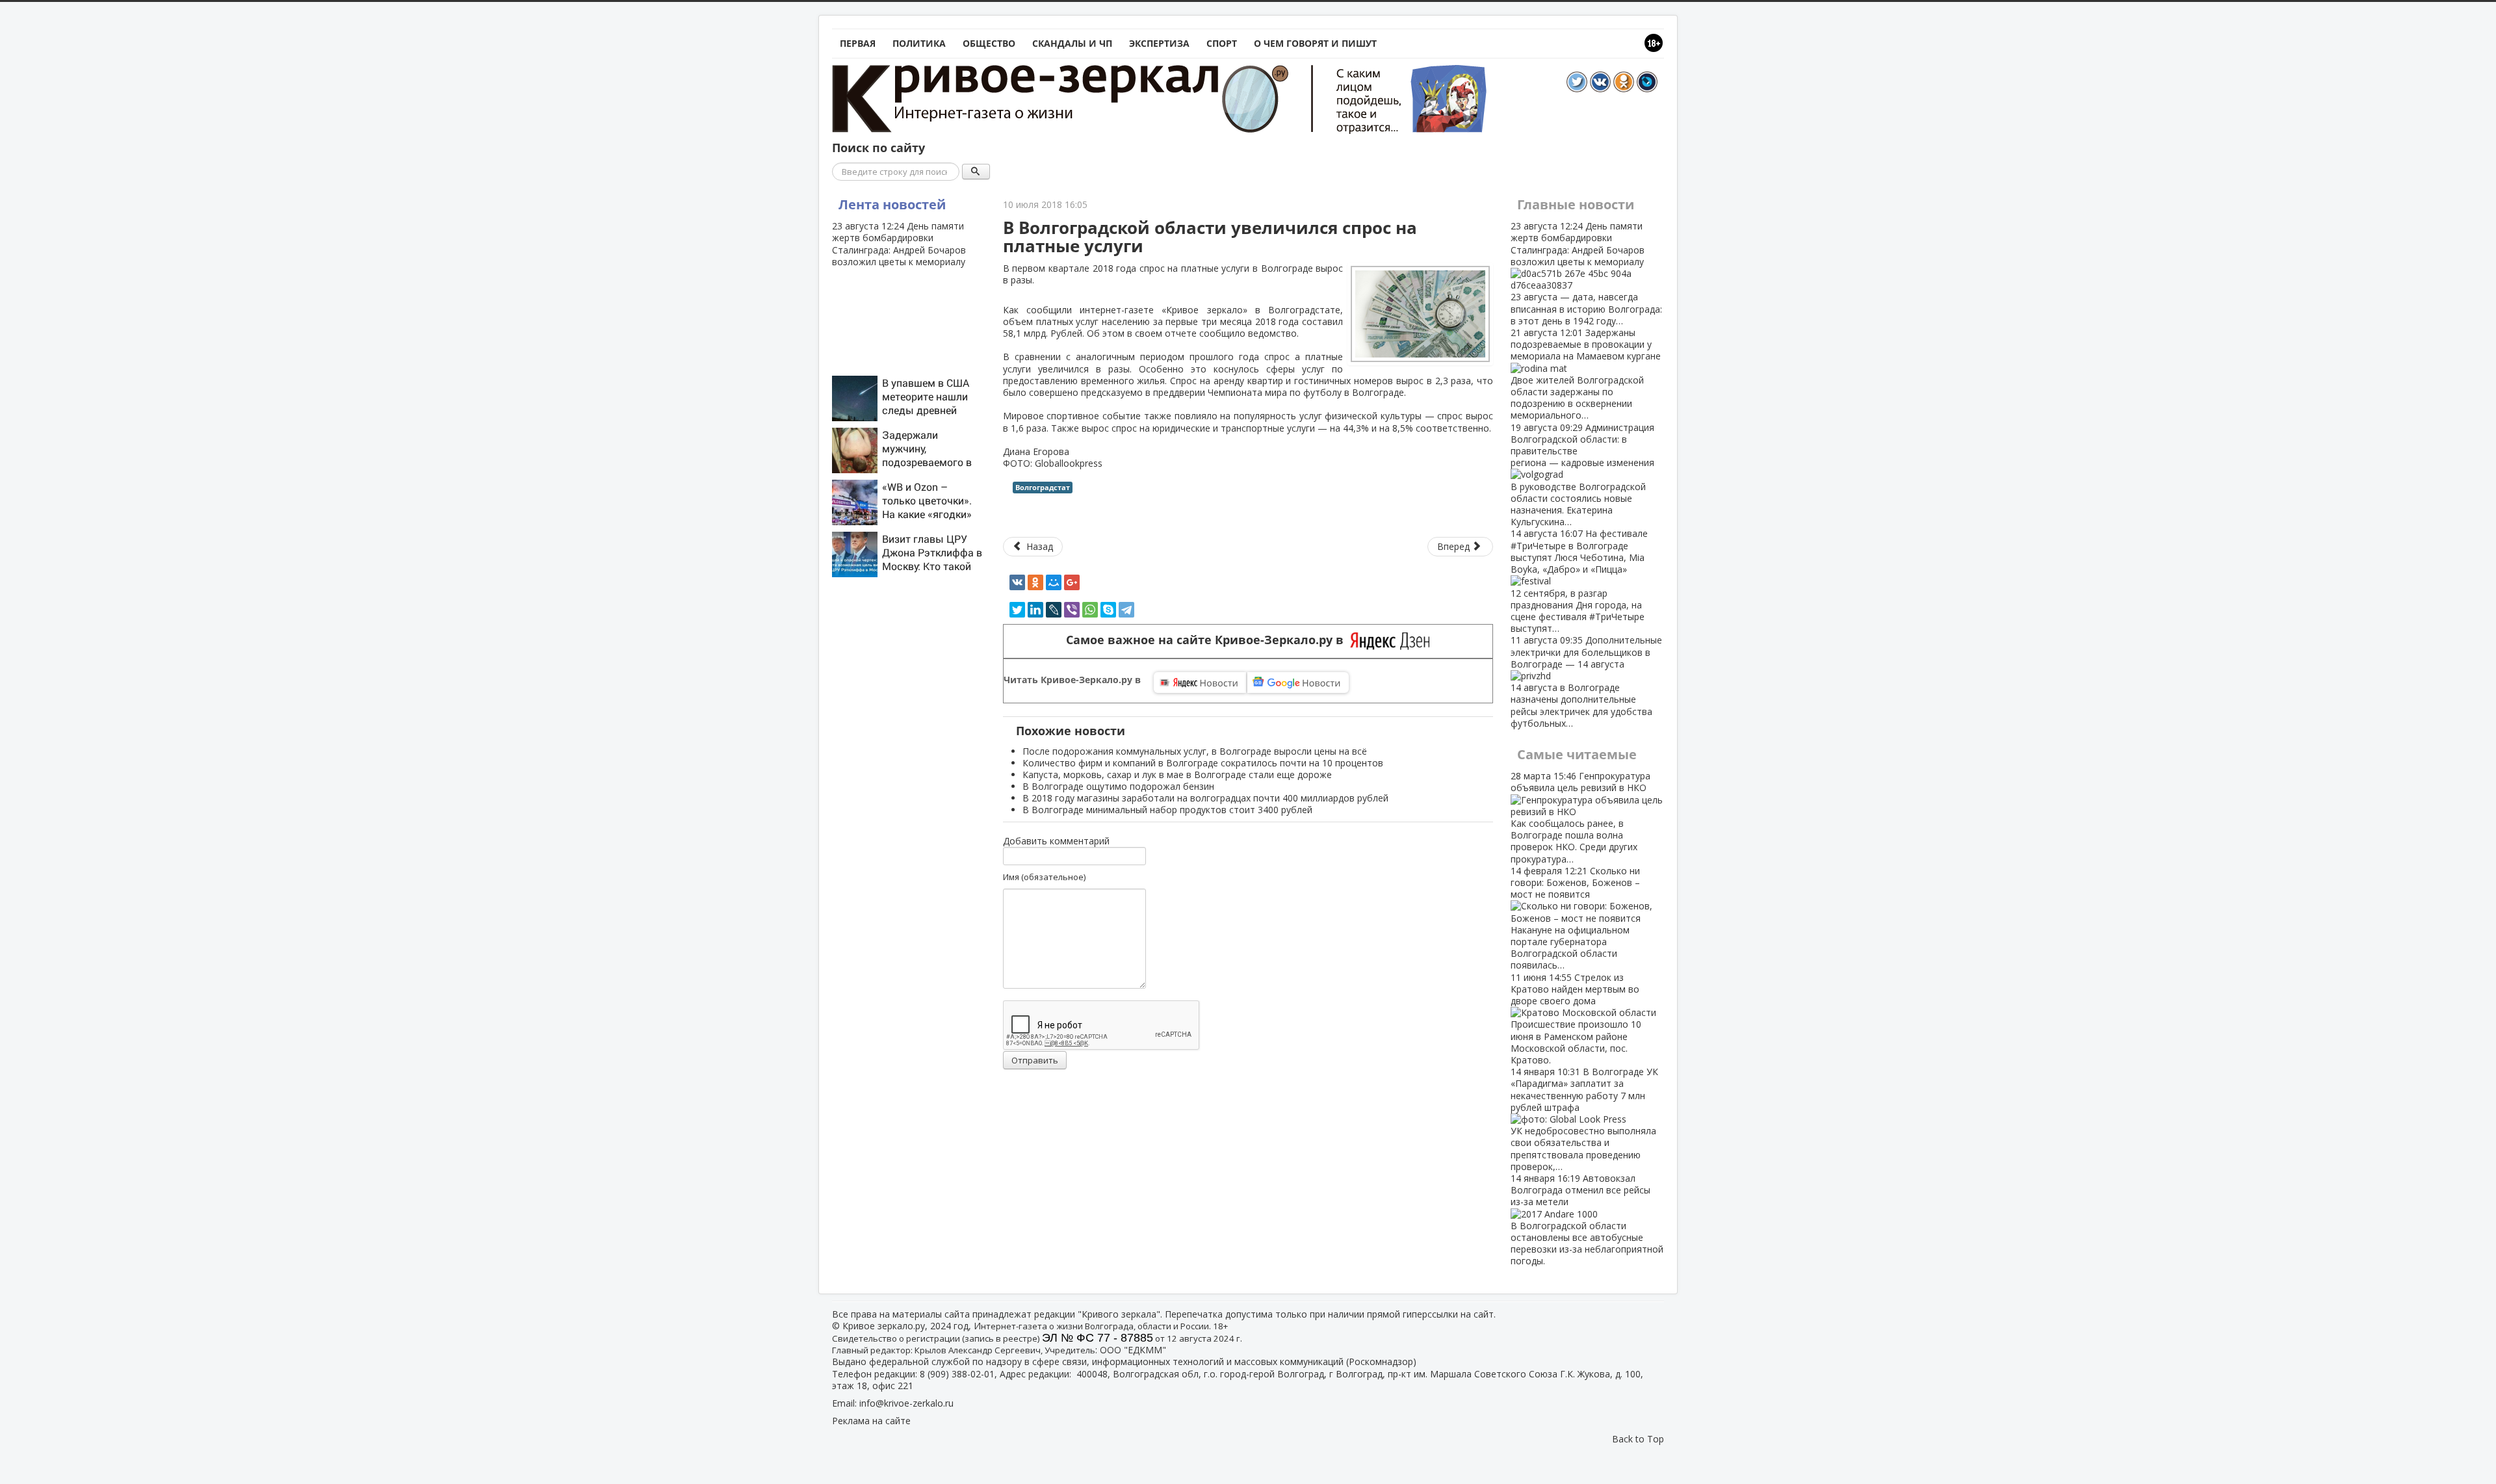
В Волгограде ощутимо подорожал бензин (1118, 786)
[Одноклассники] (1035, 582)
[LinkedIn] (1035, 610)
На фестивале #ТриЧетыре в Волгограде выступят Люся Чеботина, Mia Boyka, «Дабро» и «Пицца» (1579, 581)
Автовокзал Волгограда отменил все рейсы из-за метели (1587, 1219)
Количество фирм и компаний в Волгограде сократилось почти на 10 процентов (1203, 763)
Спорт (1222, 43)
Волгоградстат (1043, 487)
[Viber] (1072, 610)
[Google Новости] (1298, 683)
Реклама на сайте (871, 1421)
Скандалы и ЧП (1072, 43)
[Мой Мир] (1054, 582)
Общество (989, 43)
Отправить (1035, 1060)
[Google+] (1072, 582)
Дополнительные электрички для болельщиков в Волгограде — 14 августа (1586, 681)
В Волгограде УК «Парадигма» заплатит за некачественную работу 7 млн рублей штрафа (1584, 1119)
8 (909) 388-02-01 (957, 1374)
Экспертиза (1159, 43)
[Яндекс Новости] (1200, 683)
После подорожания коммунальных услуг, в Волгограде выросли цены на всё (1195, 751)
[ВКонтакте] (1017, 582)
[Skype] (1108, 610)
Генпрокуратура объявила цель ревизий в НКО (1580, 817)
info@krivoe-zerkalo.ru (906, 1403)
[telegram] (1126, 610)
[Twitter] (1017, 610)
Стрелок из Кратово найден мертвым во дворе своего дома (1576, 1019)
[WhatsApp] (1090, 610)
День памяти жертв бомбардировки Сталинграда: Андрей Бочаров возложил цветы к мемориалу (899, 244)
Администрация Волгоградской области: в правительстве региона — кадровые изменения (1582, 475)
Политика (919, 43)
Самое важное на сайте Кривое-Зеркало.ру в (1208, 640)
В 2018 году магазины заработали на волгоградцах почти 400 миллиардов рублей (1205, 798)
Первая (858, 43)
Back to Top (1638, 1439)
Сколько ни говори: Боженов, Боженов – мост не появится (1575, 918)
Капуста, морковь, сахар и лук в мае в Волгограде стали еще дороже (1177, 775)
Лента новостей (892, 204)
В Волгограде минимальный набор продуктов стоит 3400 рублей (1167, 810)
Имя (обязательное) (1044, 877)
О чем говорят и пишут (1315, 43)
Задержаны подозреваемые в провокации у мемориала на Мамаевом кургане (1586, 374)
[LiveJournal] (1054, 610)
